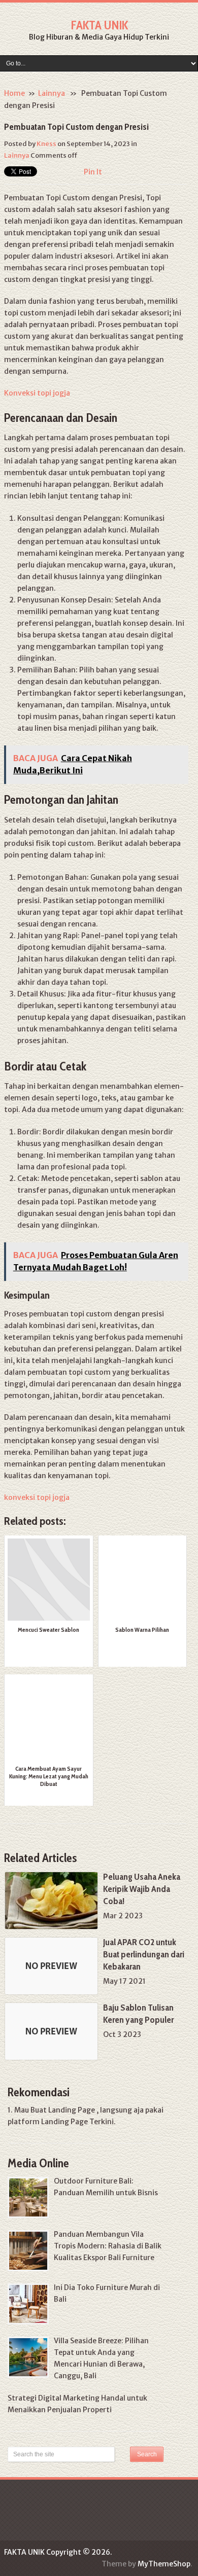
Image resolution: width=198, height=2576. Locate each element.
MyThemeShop (164, 2564)
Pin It (93, 172)
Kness (46, 144)
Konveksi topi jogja (37, 393)
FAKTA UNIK (99, 25)
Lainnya (52, 93)
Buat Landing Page (63, 2110)
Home (14, 93)
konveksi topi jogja (37, 1497)
